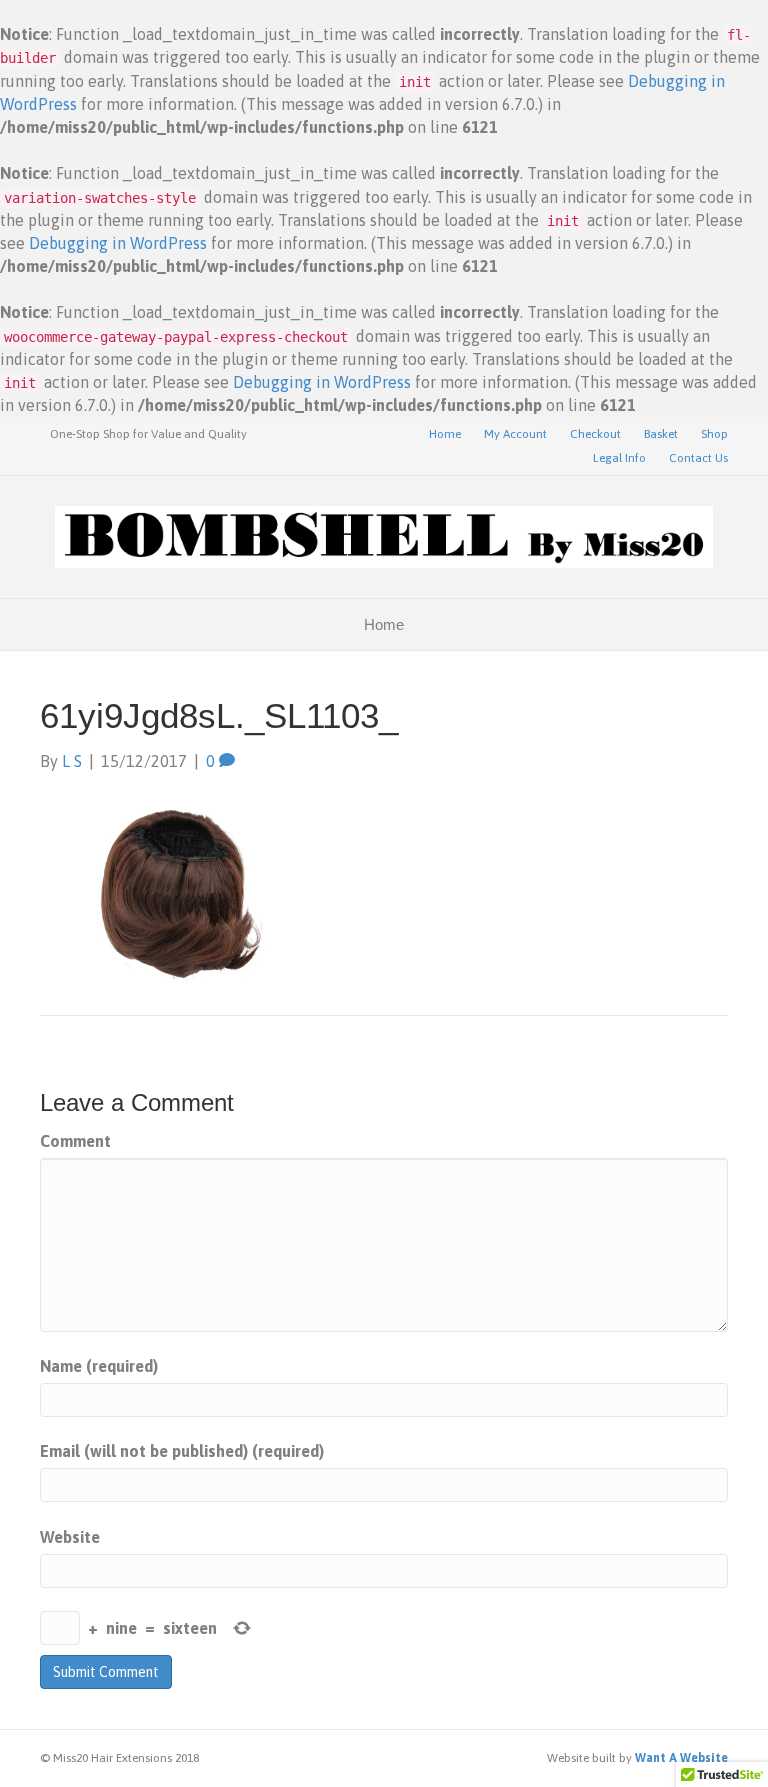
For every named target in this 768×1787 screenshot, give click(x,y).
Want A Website (681, 1758)
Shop (714, 434)
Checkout (595, 434)
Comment (75, 1141)
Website (70, 1537)
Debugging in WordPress (118, 243)
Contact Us (698, 458)
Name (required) (99, 1366)
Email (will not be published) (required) (182, 1451)
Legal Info (619, 458)
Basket (661, 434)
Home (445, 434)
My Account (515, 434)
